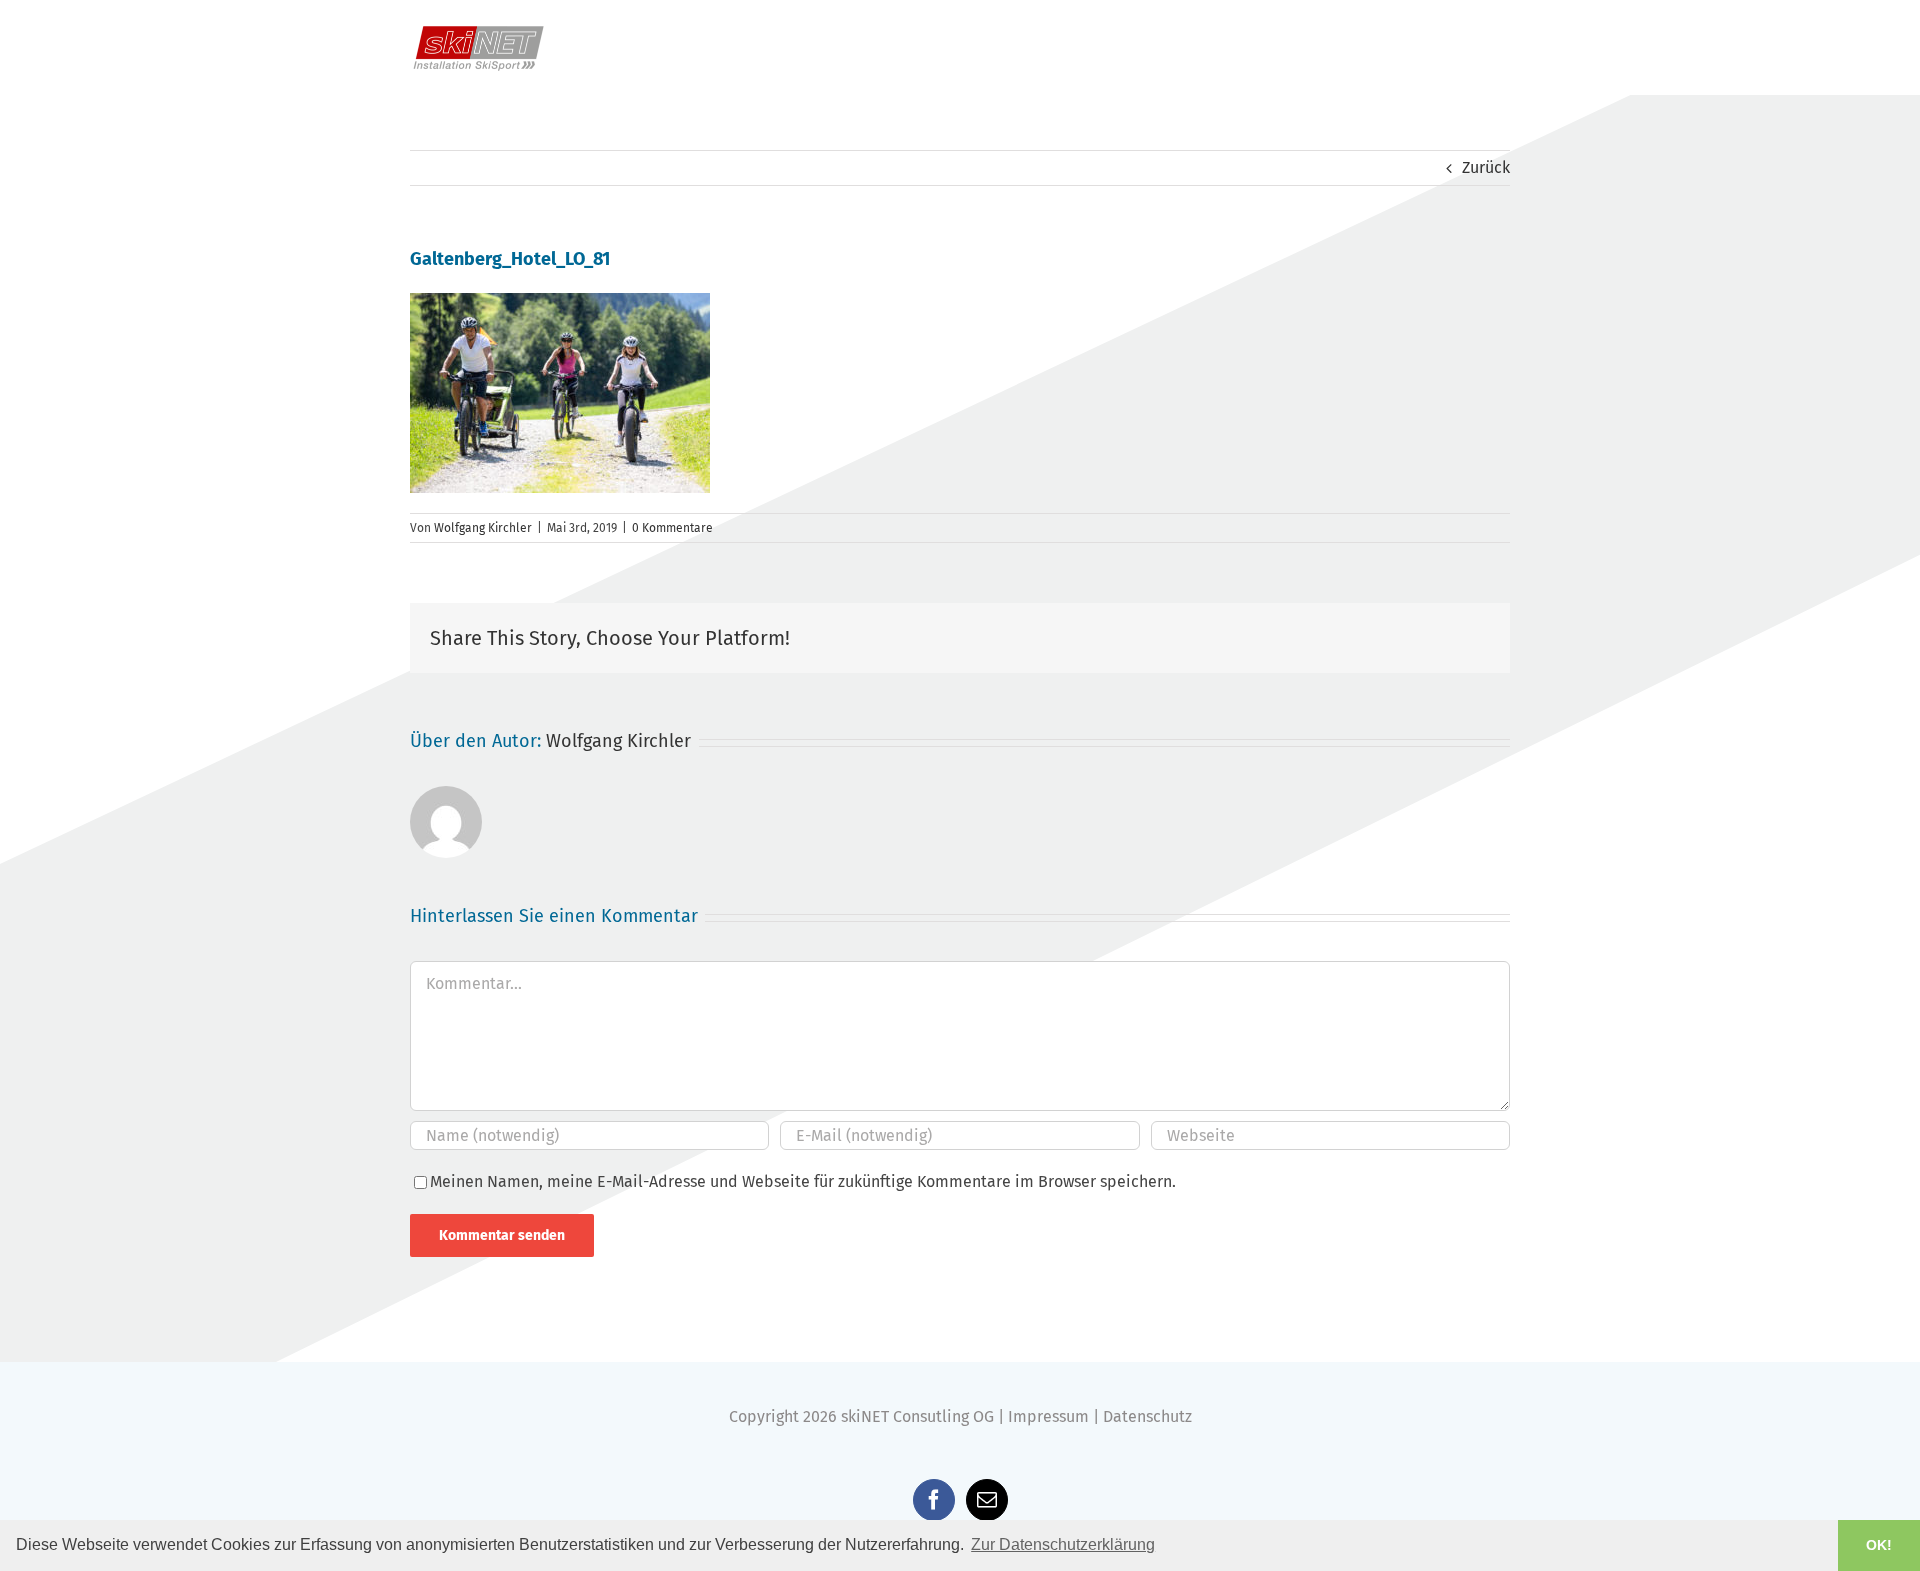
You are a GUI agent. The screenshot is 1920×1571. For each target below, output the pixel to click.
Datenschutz (1147, 1416)
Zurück (1486, 167)
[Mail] (987, 1500)
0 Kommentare (672, 528)
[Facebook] (934, 1500)
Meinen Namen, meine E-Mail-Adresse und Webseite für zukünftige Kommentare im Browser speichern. (803, 1181)
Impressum (1048, 1416)
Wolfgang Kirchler (483, 528)
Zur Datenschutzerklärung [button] (1063, 1544)
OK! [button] (1879, 1545)
